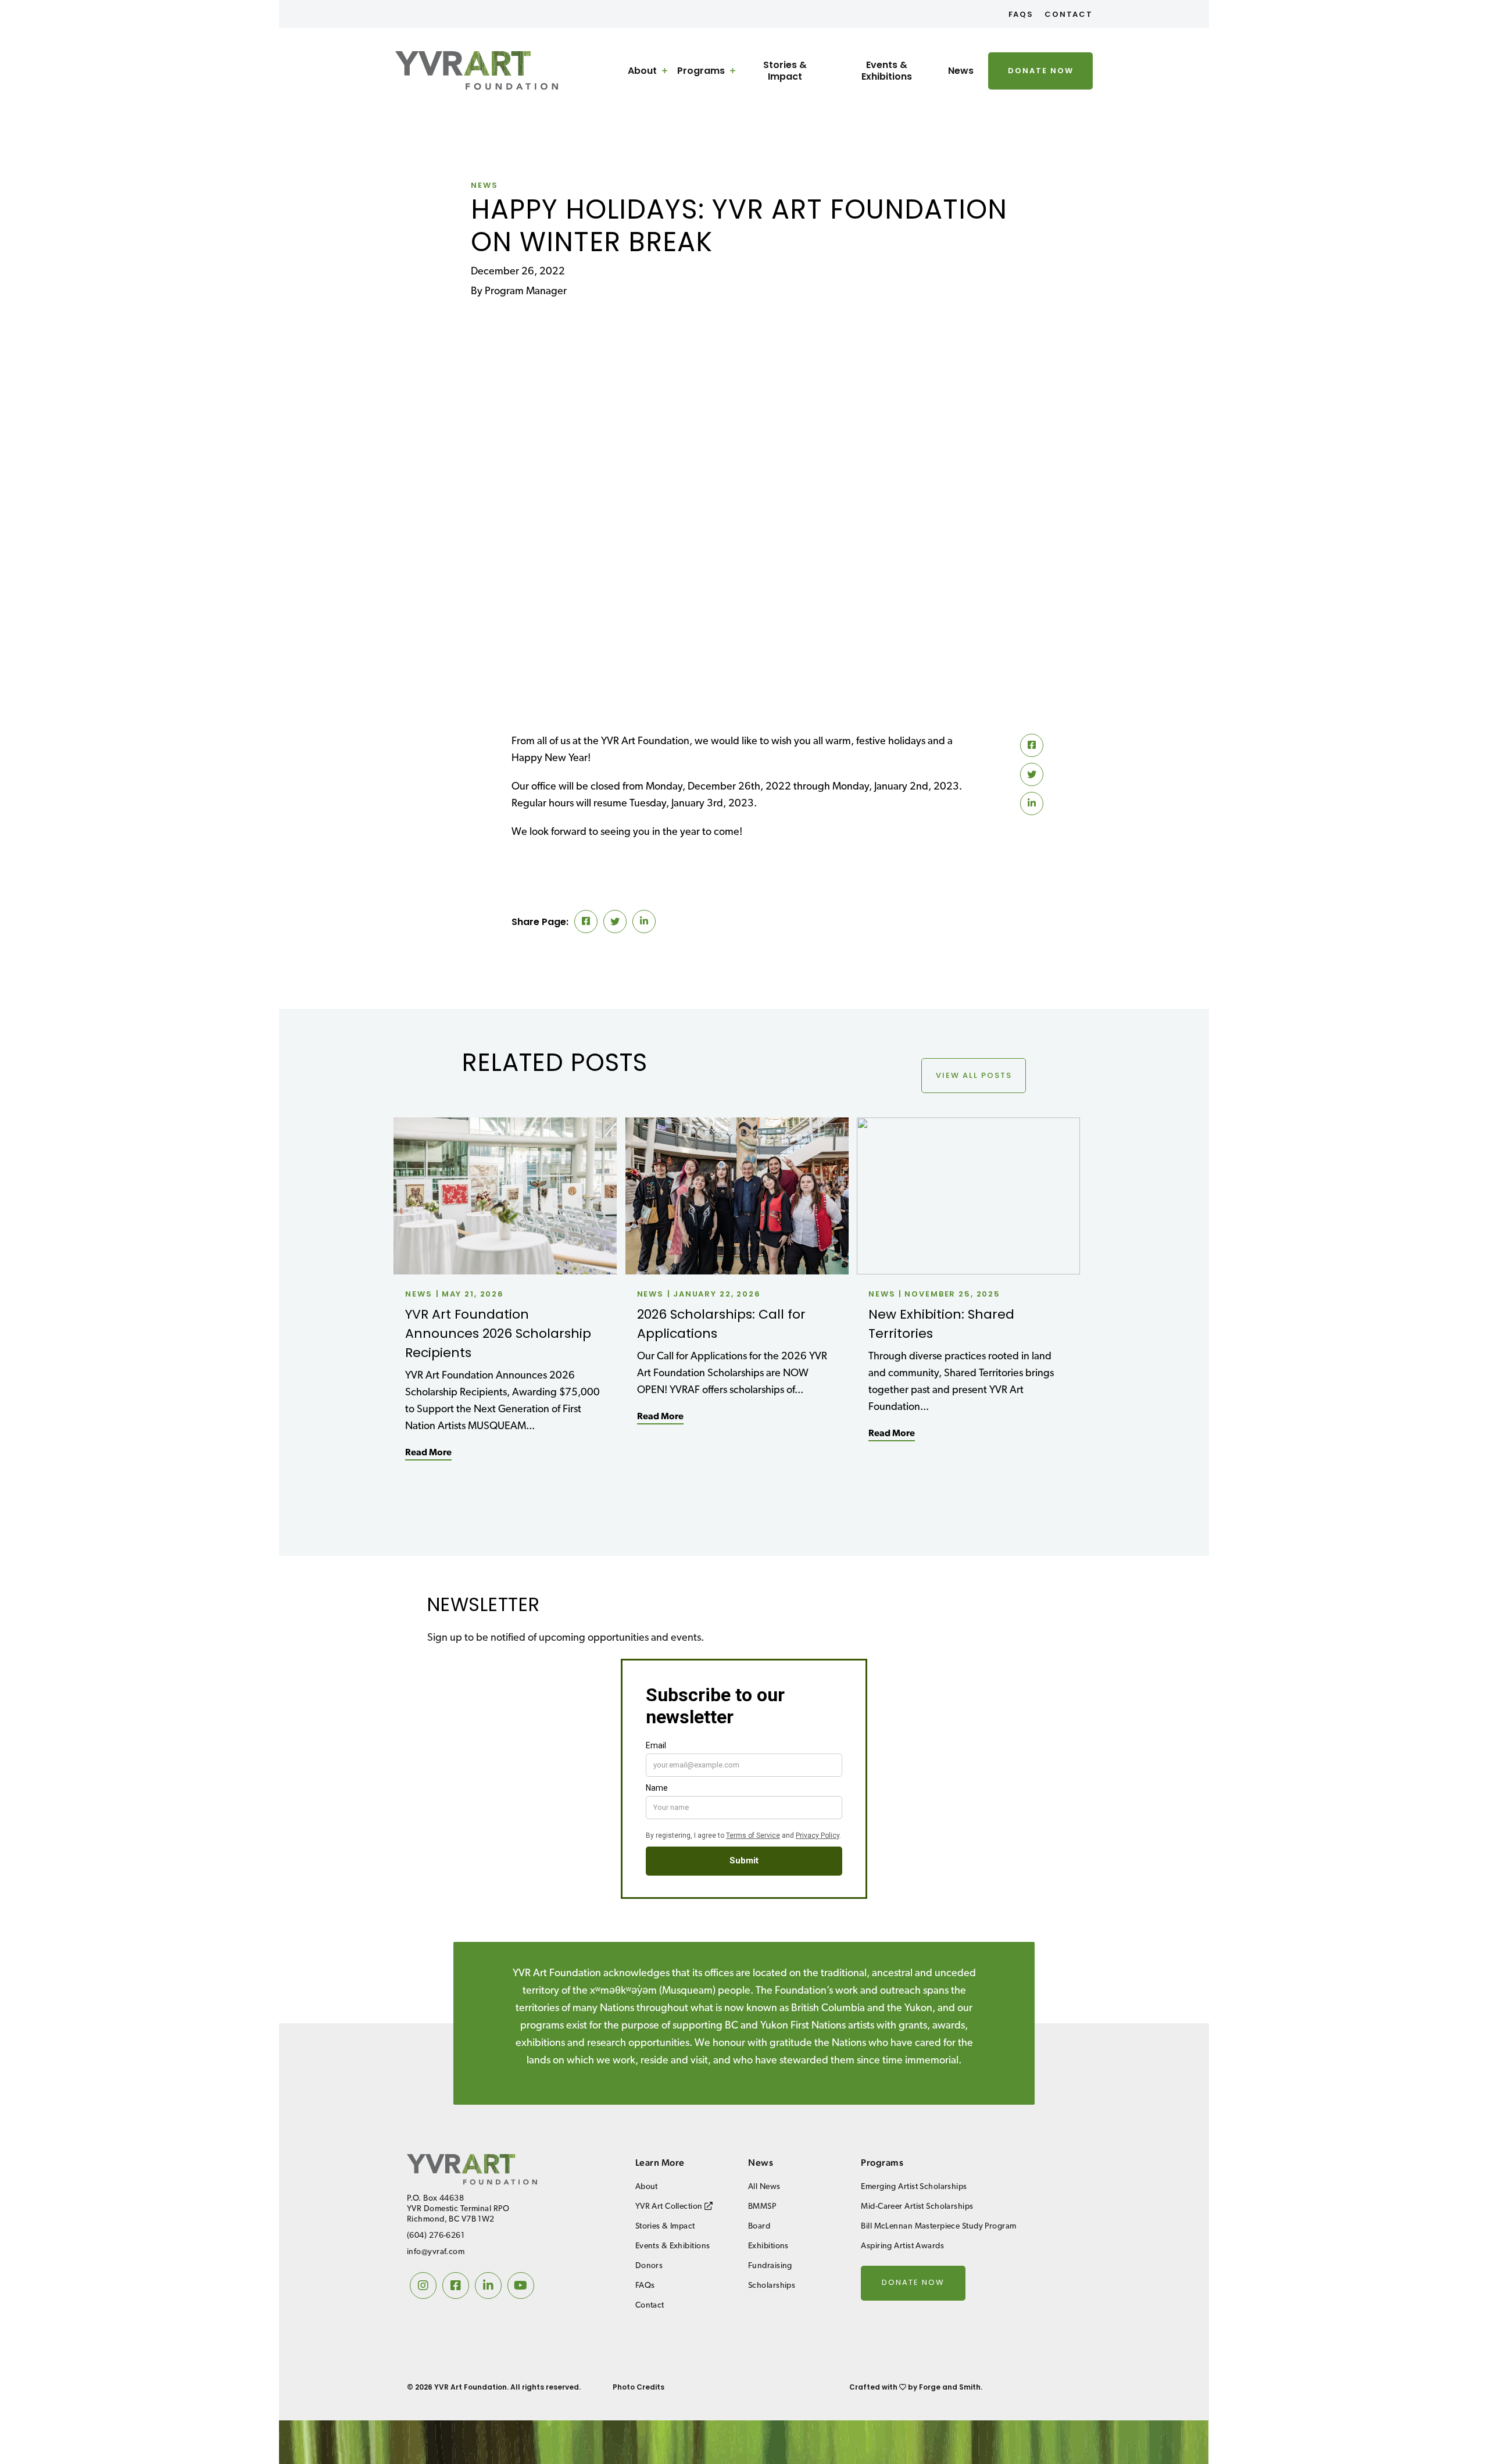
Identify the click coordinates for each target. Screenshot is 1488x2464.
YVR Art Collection (670, 2207)
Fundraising (770, 2266)
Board (759, 2226)
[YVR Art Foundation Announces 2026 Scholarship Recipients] (505, 1270)
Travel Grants (723, 188)
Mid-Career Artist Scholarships (733, 123)
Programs (701, 71)
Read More (428, 1453)
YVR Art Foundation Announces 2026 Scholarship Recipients (498, 1333)
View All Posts (974, 1075)
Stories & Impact (785, 71)
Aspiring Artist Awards (902, 2246)
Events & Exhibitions (887, 71)
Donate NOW (1041, 71)
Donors (641, 190)
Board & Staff (654, 167)
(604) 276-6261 (436, 2236)
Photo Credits (639, 2387)
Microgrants (721, 211)
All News (764, 2187)
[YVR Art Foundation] (477, 85)
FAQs (1021, 14)
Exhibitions (768, 2246)
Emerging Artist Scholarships (730, 101)
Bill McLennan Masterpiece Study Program (938, 2226)
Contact (1069, 14)
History (641, 145)
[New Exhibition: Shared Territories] (968, 1270)
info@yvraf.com (436, 2252)
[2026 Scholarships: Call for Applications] (737, 1270)
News (961, 71)
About (642, 71)
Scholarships (772, 2286)
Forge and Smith (950, 2387)
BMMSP (762, 2207)
